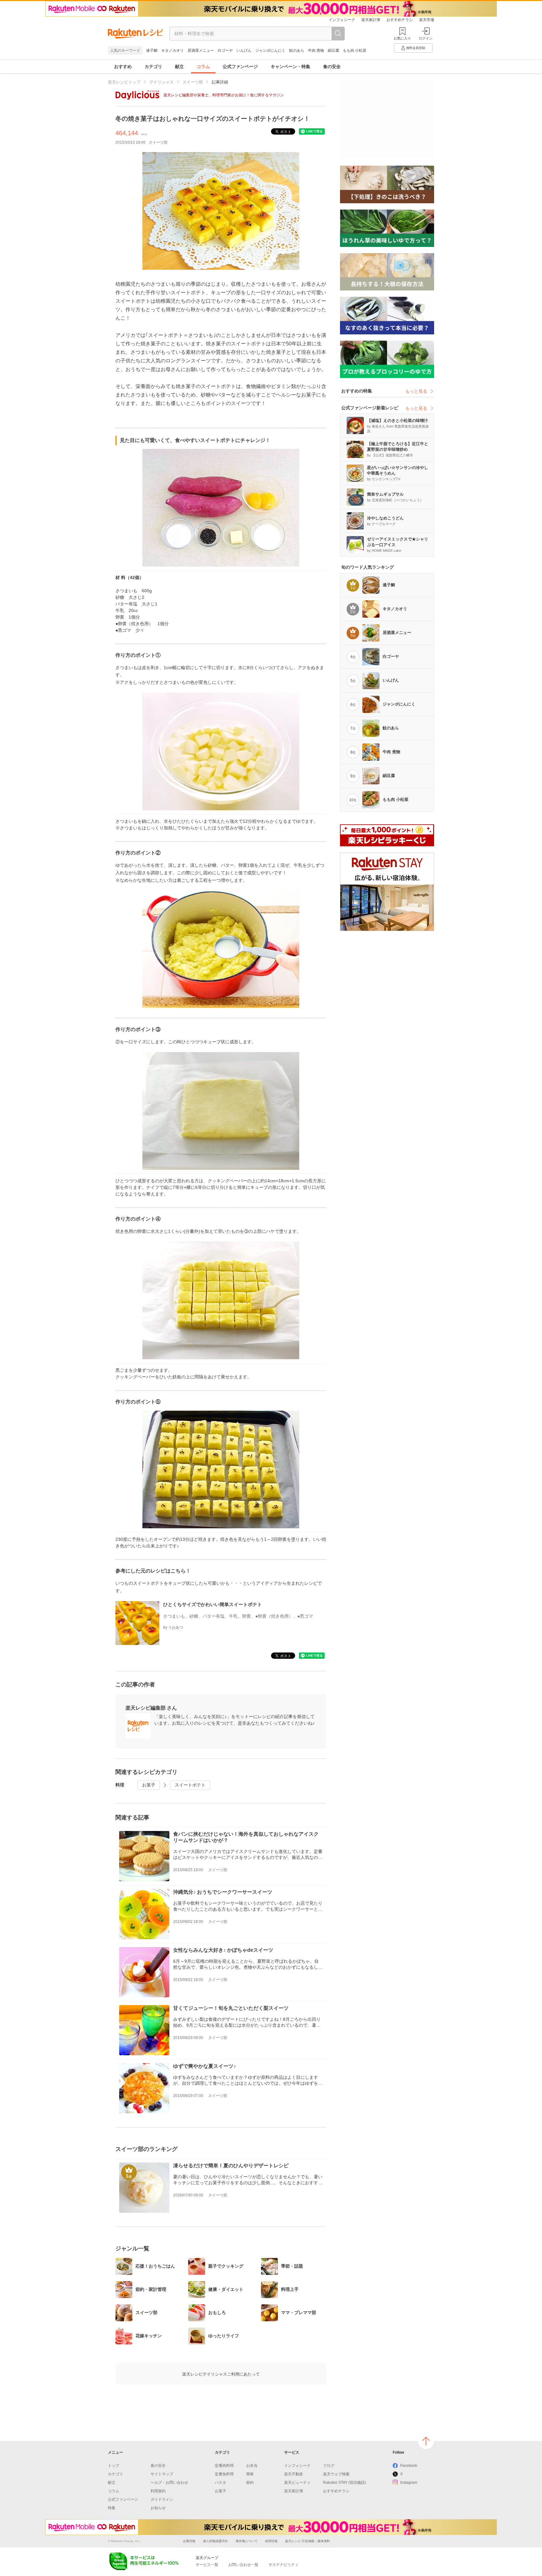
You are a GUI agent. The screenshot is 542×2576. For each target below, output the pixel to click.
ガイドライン (162, 2499)
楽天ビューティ (297, 2483)
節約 (250, 2483)
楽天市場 (427, 20)
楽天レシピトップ (124, 82)
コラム (203, 67)
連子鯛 (152, 51)
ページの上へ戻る (426, 2441)
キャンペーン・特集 (290, 67)
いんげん (244, 51)
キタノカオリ (173, 51)
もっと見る (416, 391)
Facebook (409, 2466)
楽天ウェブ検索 (336, 2474)
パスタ (221, 2483)
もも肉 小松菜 (355, 51)
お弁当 (252, 2466)
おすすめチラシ (400, 20)
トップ (114, 2466)
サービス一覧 (207, 2565)
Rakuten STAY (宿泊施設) (345, 2483)
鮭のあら (297, 51)
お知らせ (158, 2508)
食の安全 (332, 67)
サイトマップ (162, 2474)
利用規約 (158, 2491)
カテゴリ (153, 67)
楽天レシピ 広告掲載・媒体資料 (308, 2541)
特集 (112, 2508)
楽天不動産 (294, 2474)
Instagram (409, 2483)
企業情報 (189, 2541)
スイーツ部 (193, 82)
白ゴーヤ (225, 51)
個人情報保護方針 (215, 2541)
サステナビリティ (284, 2565)
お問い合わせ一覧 (243, 2565)
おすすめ (123, 67)
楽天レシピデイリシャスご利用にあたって (221, 2374)
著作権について (247, 2541)
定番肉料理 (224, 2466)
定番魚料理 (224, 2474)
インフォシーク (342, 20)
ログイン (426, 38)
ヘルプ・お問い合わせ (169, 2483)
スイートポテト (190, 1785)
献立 (179, 67)
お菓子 (149, 1785)
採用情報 (271, 2541)
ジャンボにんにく (270, 51)
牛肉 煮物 (316, 51)
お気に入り (402, 38)
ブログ (329, 2466)
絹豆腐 (333, 51)
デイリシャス (162, 82)
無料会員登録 (416, 48)
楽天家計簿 (371, 20)
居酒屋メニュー (201, 51)
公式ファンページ (240, 67)
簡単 (250, 2474)
